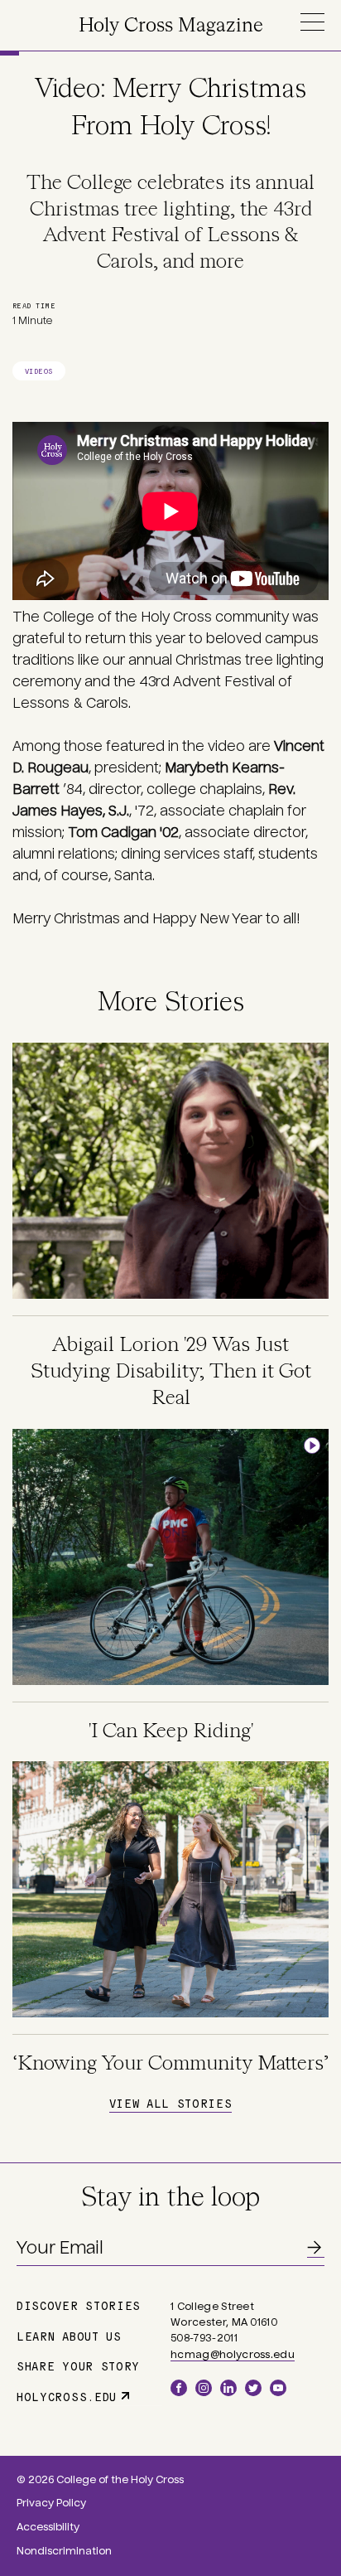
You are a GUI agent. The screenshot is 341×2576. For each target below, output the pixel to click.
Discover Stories (79, 2305)
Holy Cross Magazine (171, 26)
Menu (312, 22)
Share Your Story (78, 2365)
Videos (39, 371)
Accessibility (48, 2527)
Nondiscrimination (64, 2551)
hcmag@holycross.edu (233, 2355)
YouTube (278, 2388)
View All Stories (170, 2103)
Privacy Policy (51, 2503)
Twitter (253, 2388)
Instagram (204, 2388)
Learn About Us (69, 2336)
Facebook (179, 2388)
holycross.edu (67, 2396)
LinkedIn (228, 2388)
